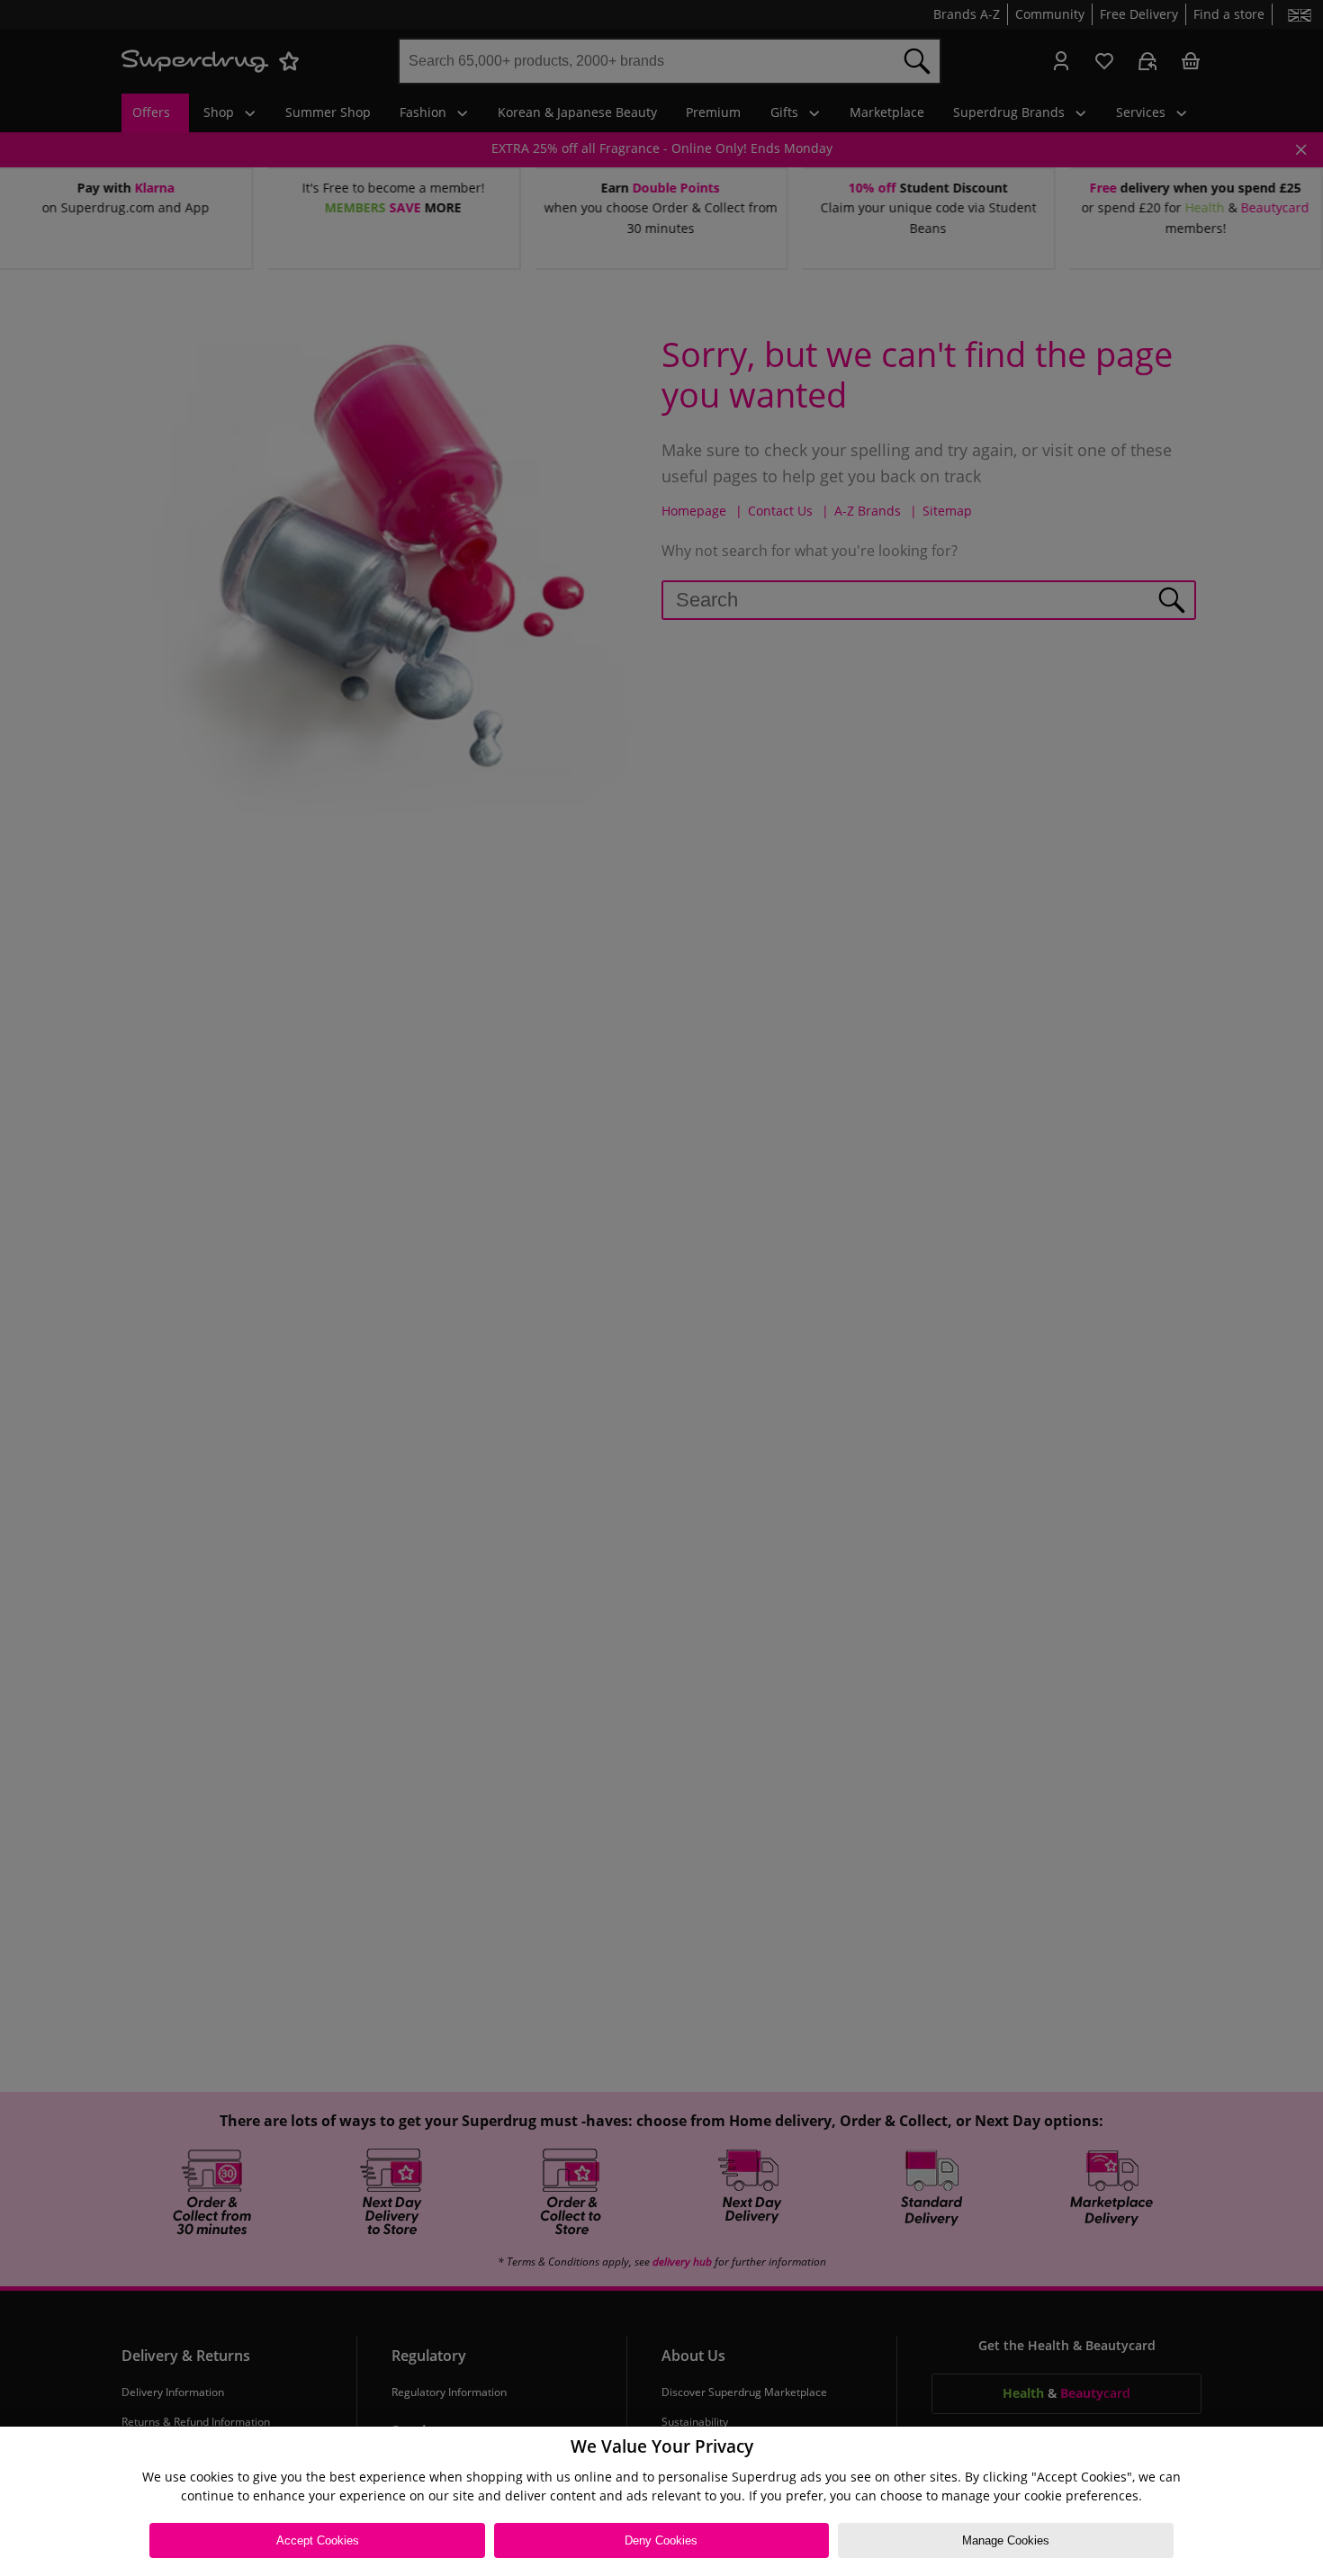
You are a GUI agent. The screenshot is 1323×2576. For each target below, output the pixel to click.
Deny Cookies (661, 2540)
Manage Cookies (1006, 2540)
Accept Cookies (318, 2540)
